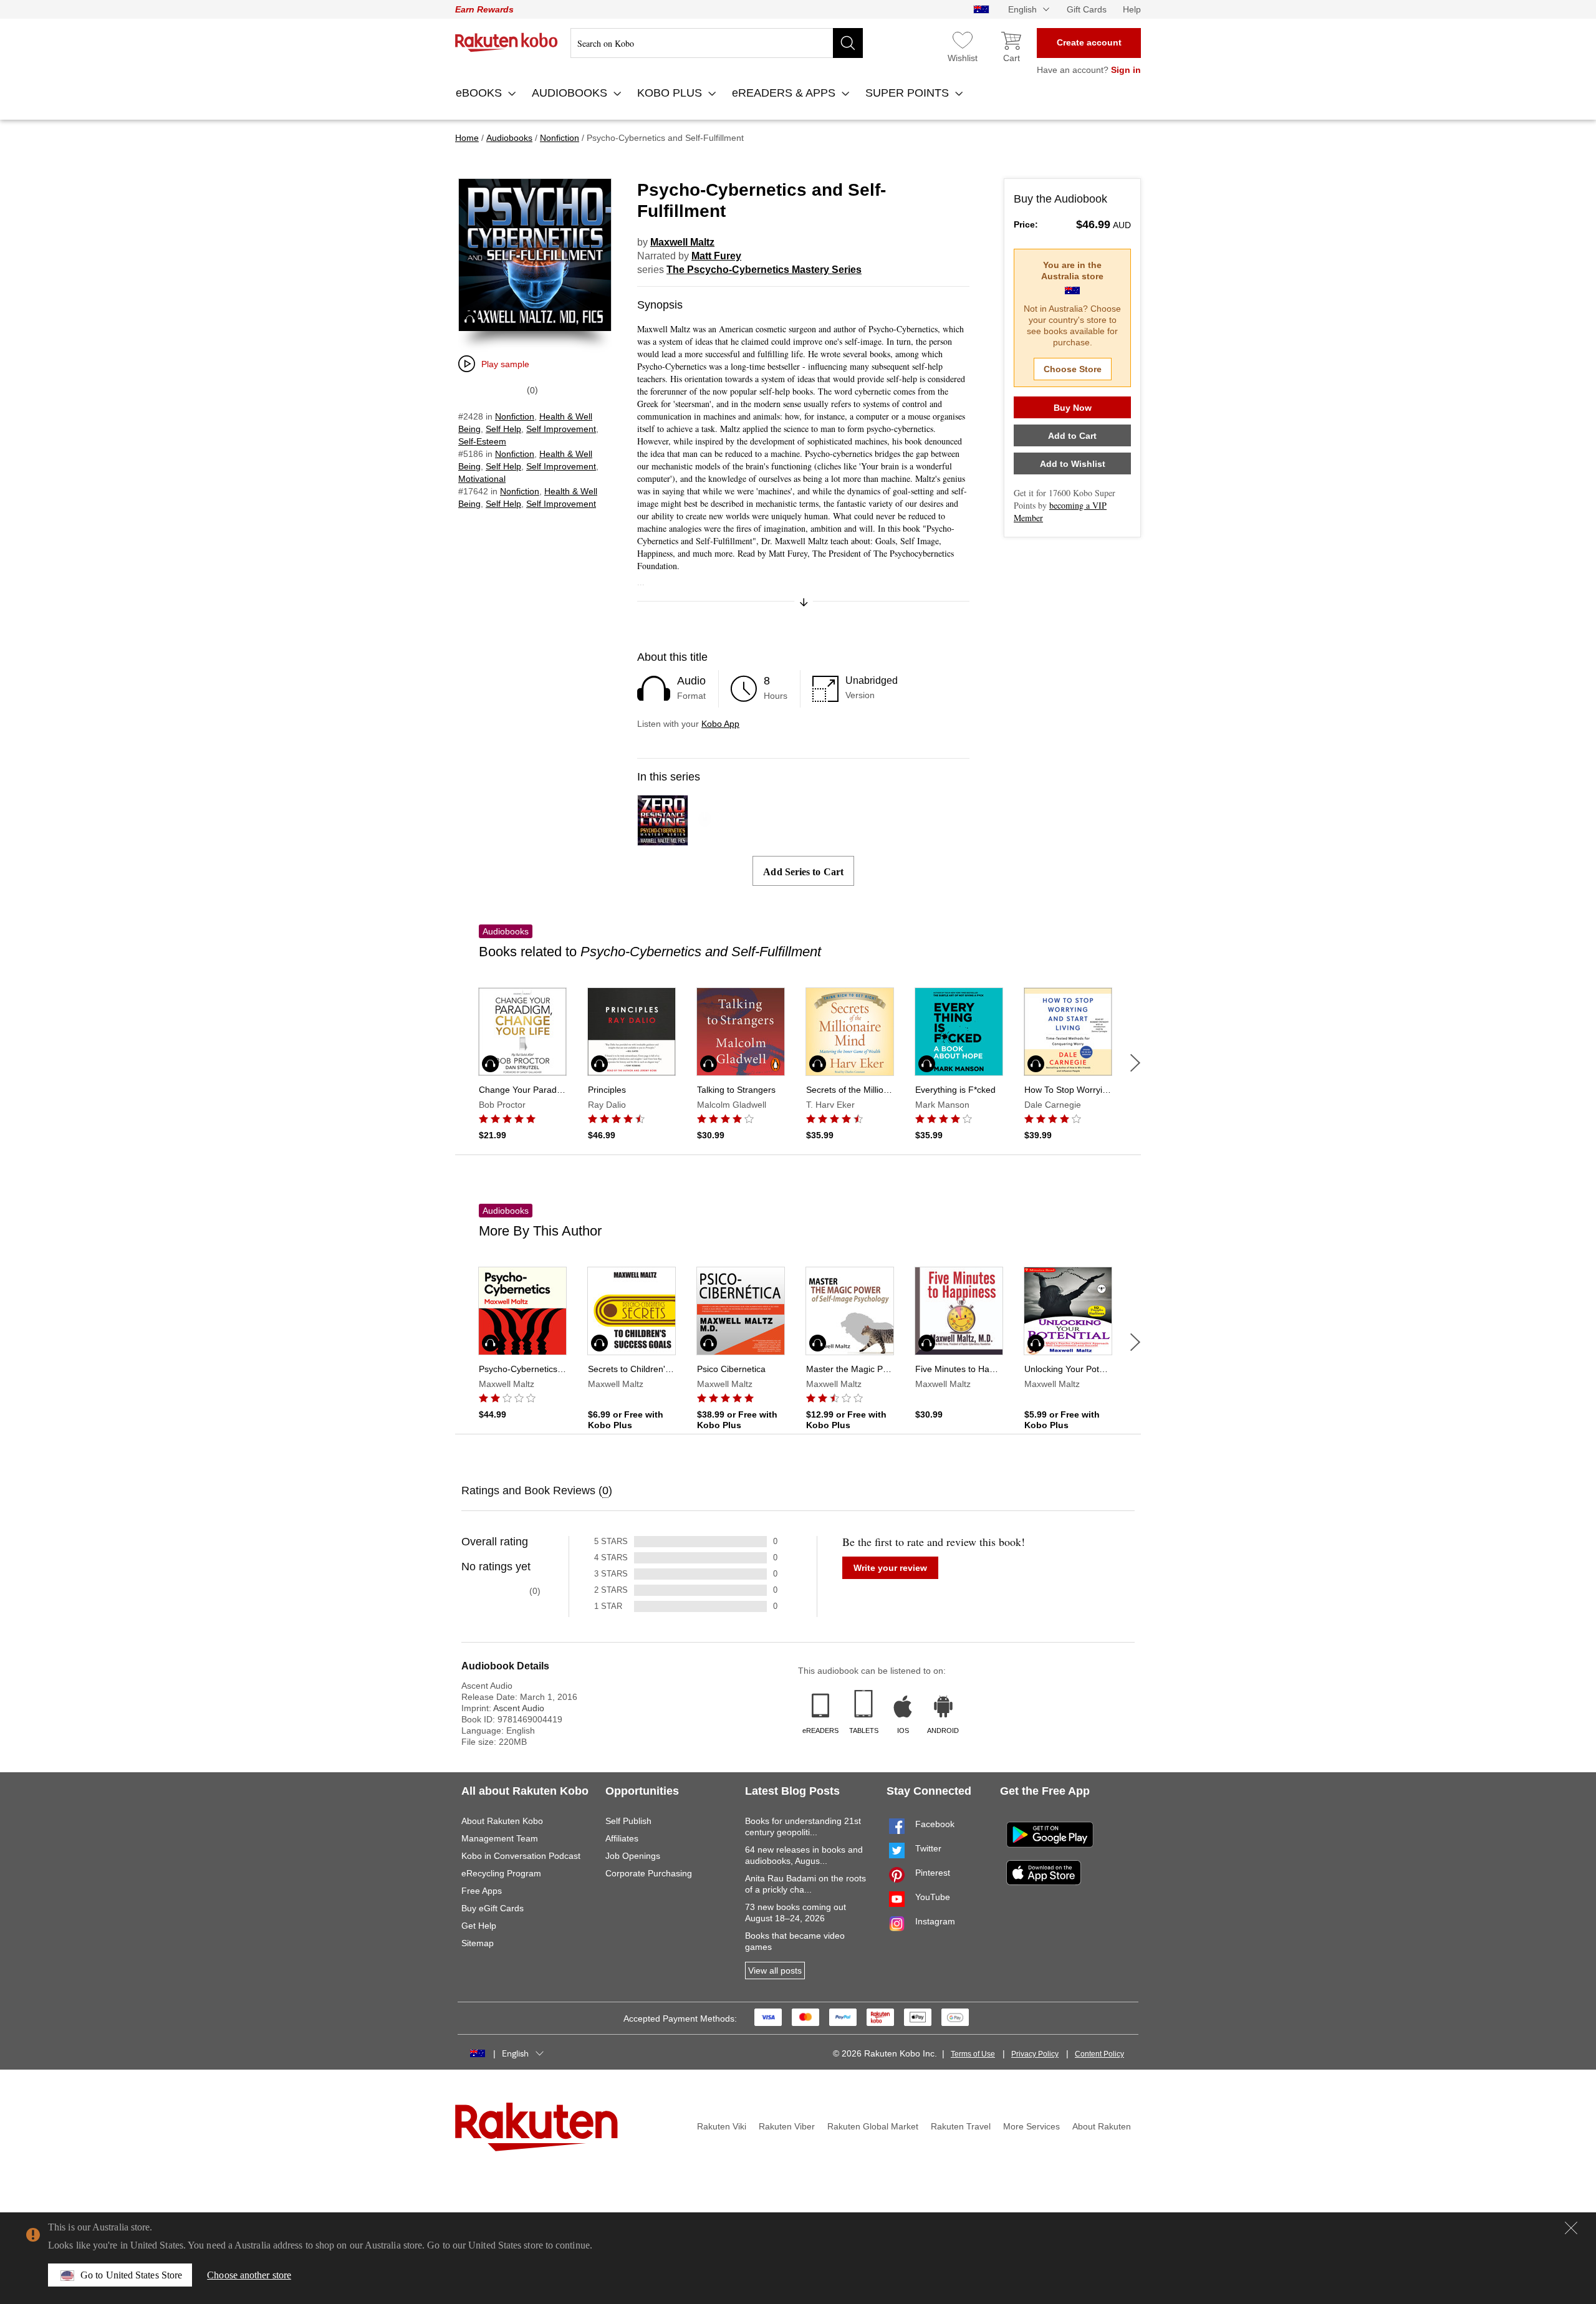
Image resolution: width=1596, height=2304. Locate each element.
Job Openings (633, 1856)
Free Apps (482, 1891)
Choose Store (1073, 369)
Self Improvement (561, 429)
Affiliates (622, 1838)
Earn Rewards (484, 9)
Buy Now (1073, 408)
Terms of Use (973, 2054)
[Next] (1135, 1063)
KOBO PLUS (671, 93)
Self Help (503, 429)
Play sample (505, 364)
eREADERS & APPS (785, 93)
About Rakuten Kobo (502, 1821)
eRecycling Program (501, 1873)
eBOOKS (480, 93)
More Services (1031, 2126)
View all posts (775, 1970)
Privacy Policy (1035, 2054)
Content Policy (1099, 2054)
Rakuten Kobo (507, 42)
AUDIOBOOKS (571, 93)
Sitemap (478, 1943)
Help (1132, 9)
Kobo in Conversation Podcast (521, 1856)
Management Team (500, 1838)
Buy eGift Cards (493, 1908)
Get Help (479, 1926)
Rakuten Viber (787, 2126)
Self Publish (628, 1821)
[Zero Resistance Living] (663, 840)
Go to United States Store (131, 2275)
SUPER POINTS (909, 93)
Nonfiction (515, 416)
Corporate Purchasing (649, 1873)
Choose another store (249, 2275)
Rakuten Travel (961, 2126)
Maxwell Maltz (682, 242)
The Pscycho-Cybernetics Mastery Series (764, 270)
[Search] (848, 43)
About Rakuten (1102, 2126)
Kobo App (720, 724)
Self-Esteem (482, 441)
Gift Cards (1087, 9)
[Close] (1571, 2228)
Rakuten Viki (722, 2126)
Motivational (482, 479)
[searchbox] (717, 43)
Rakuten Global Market (873, 2126)
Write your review (890, 1568)
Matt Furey (716, 256)
